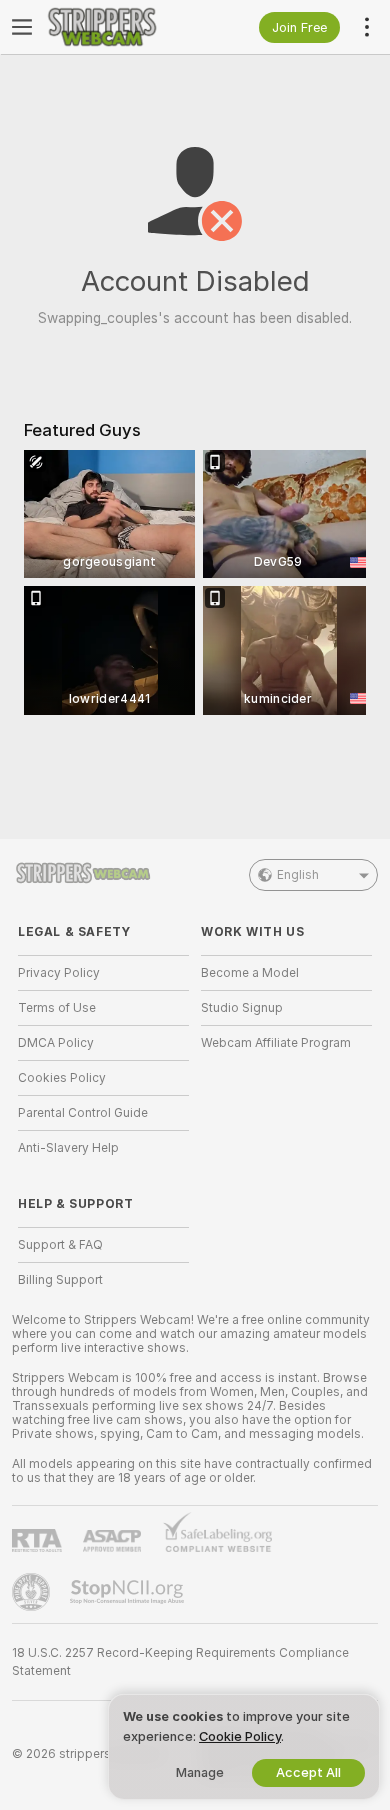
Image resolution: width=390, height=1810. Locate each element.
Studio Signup (242, 1008)
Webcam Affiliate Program (276, 1043)
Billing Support (60, 1280)
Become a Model (250, 973)
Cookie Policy (240, 1736)
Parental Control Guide (83, 1113)
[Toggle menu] (22, 27)
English (298, 875)
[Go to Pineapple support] (33, 1592)
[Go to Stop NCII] (129, 1592)
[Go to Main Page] (119, 27)
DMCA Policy (56, 1043)
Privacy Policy (59, 973)
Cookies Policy (62, 1078)
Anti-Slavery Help (68, 1148)
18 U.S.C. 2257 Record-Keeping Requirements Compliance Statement (180, 1662)
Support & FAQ (60, 1245)
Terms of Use (57, 1008)
